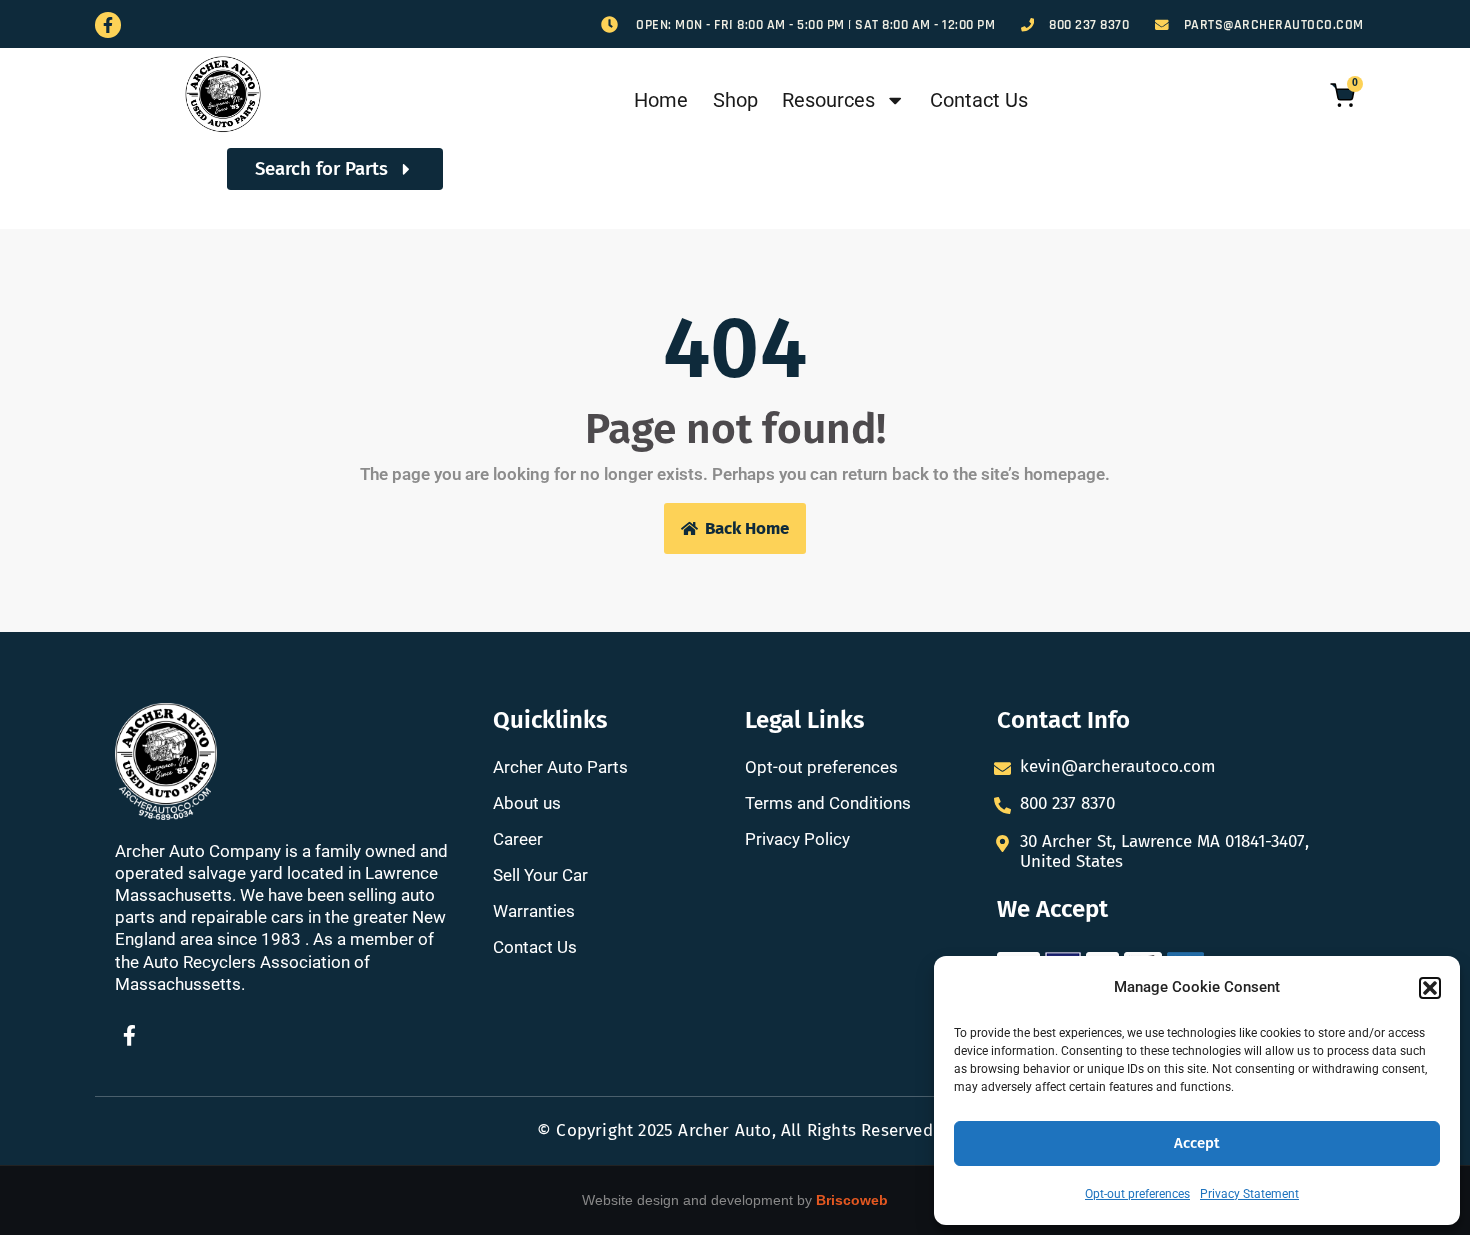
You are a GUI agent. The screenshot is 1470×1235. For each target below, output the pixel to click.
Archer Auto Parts (560, 767)
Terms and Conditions (828, 803)
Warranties (534, 911)
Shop (735, 100)
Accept (1197, 1143)
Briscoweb (852, 1200)
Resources (828, 100)
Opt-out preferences (1137, 1194)
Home (661, 100)
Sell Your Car (540, 875)
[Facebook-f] (108, 25)
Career (518, 839)
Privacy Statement (1249, 1194)
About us (527, 803)
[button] (1430, 988)
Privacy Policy (797, 839)
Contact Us (979, 100)
